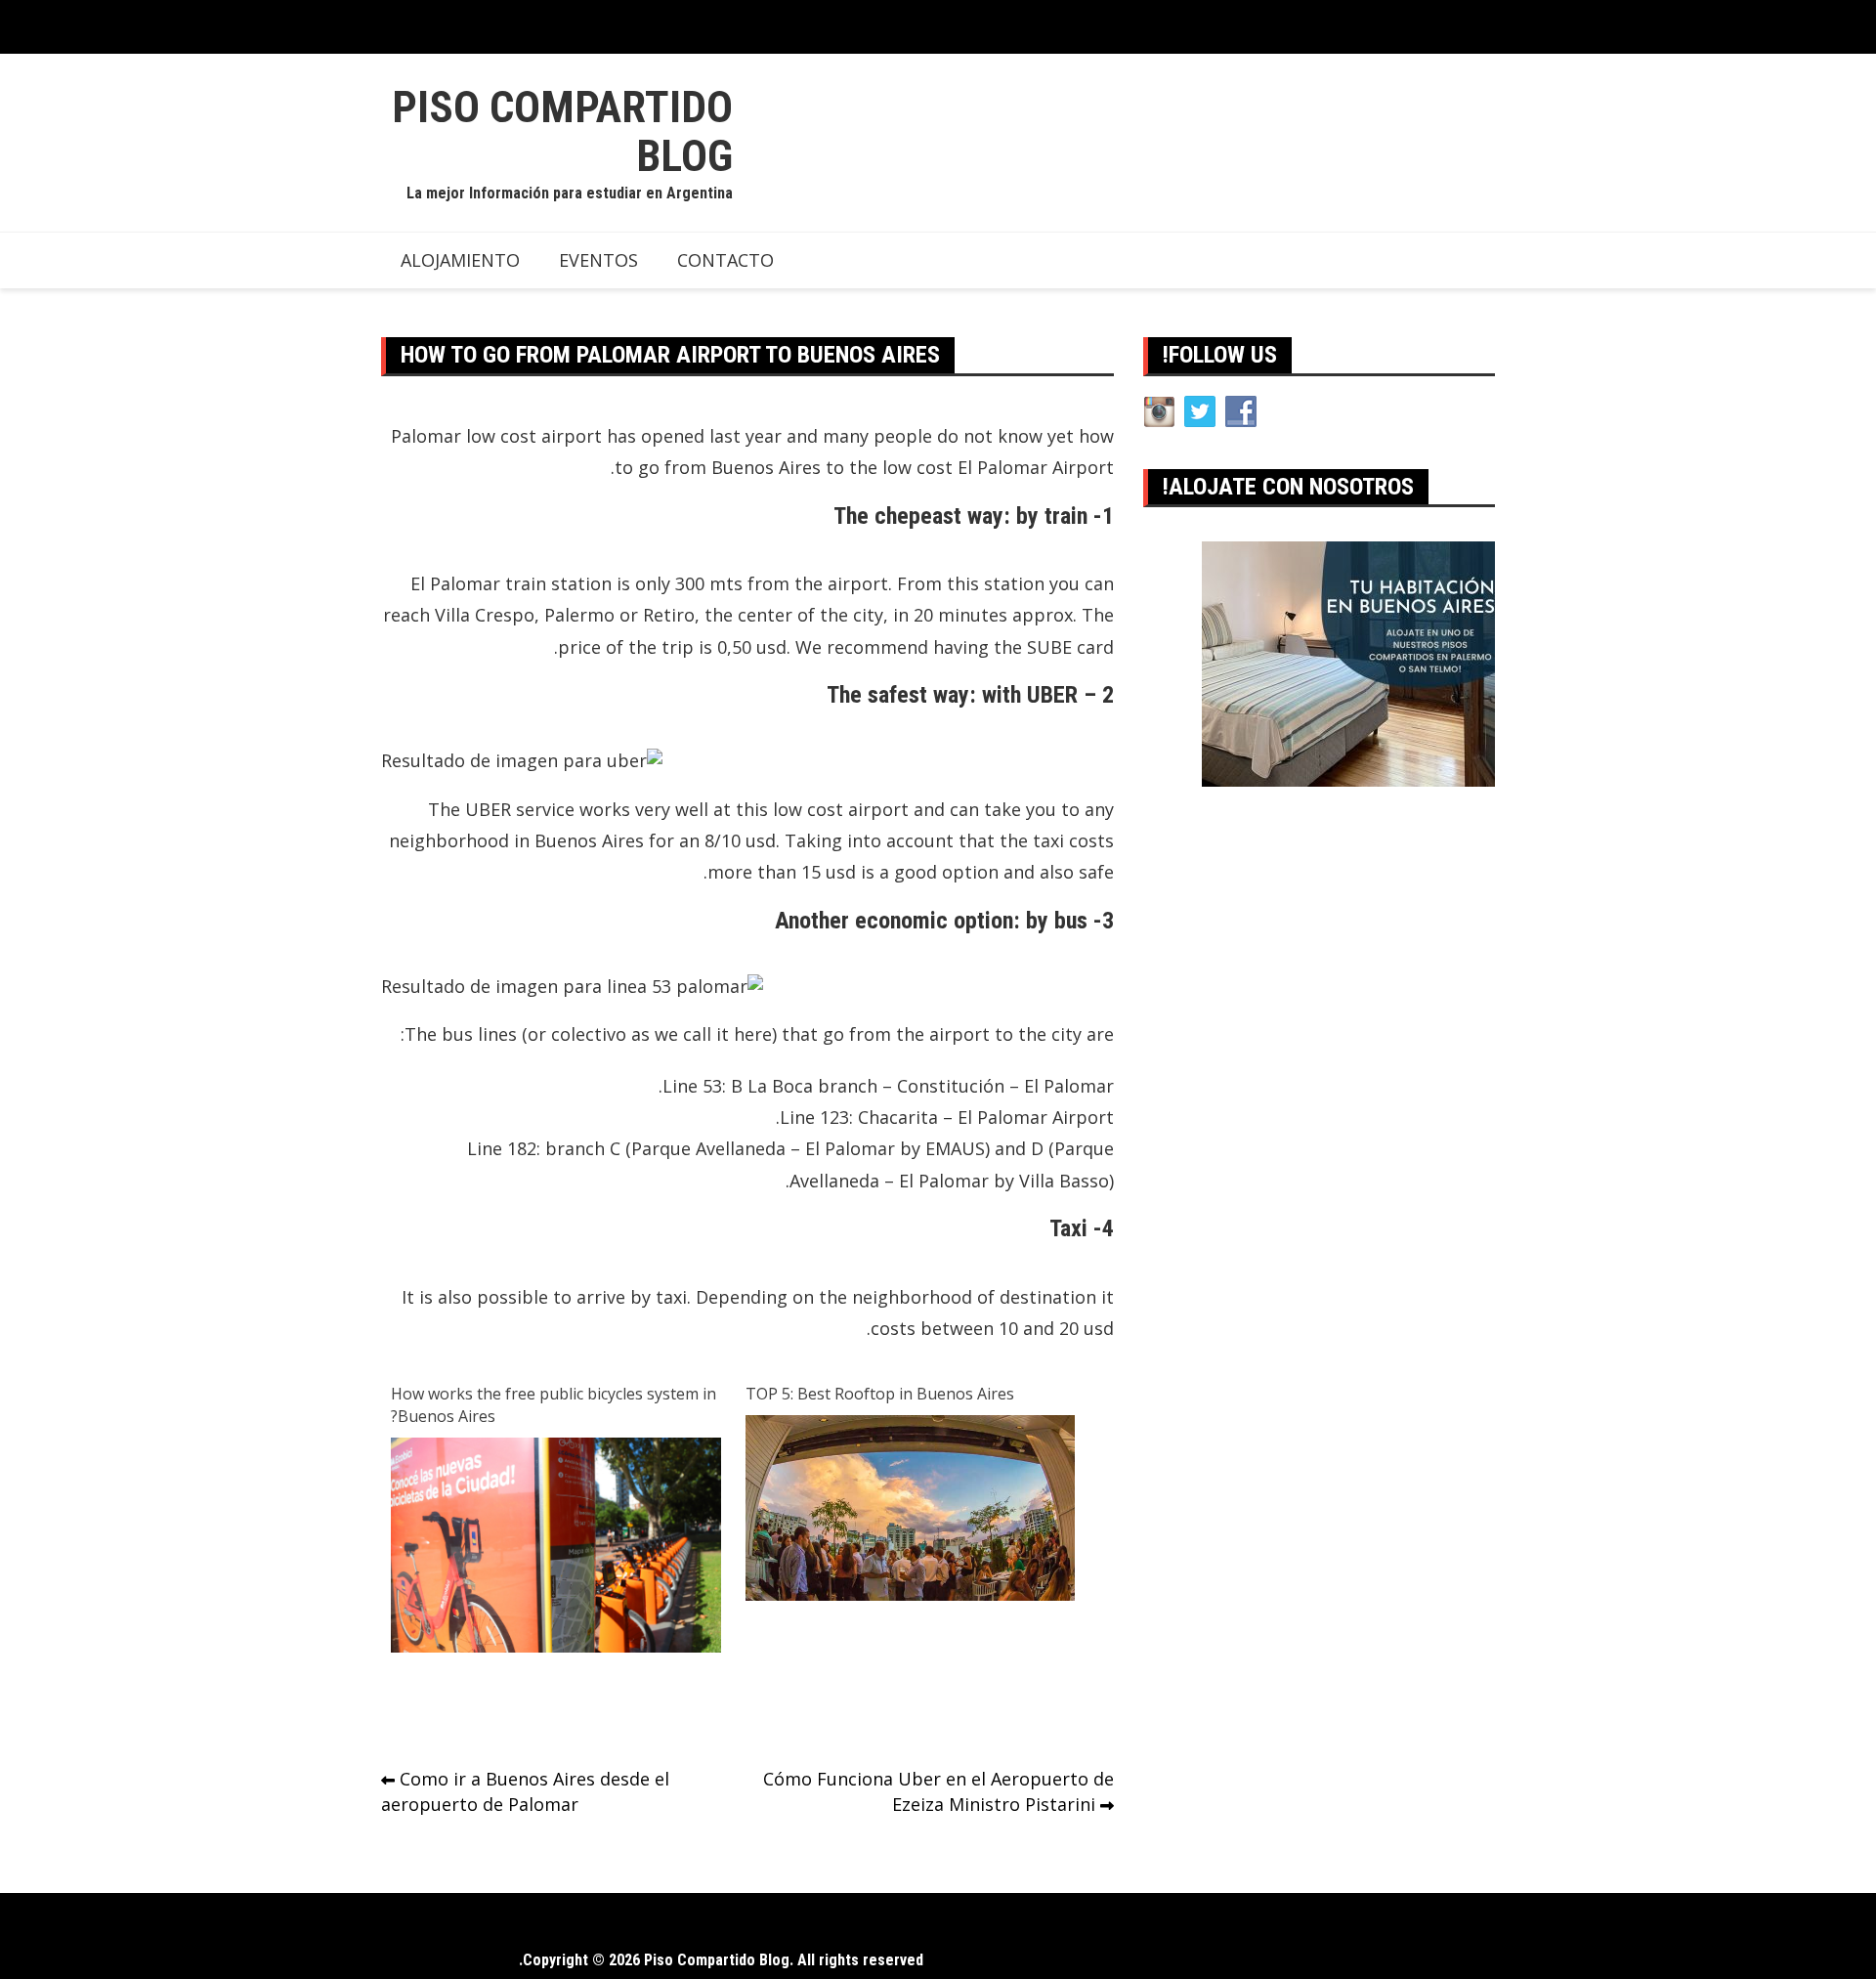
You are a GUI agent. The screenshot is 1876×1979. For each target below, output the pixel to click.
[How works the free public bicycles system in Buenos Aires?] (556, 1545)
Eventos (598, 260)
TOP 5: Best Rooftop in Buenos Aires (880, 1394)
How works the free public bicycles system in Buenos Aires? (554, 1405)
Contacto (725, 260)
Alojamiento (460, 260)
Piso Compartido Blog (562, 131)
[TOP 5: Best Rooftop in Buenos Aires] (911, 1506)
